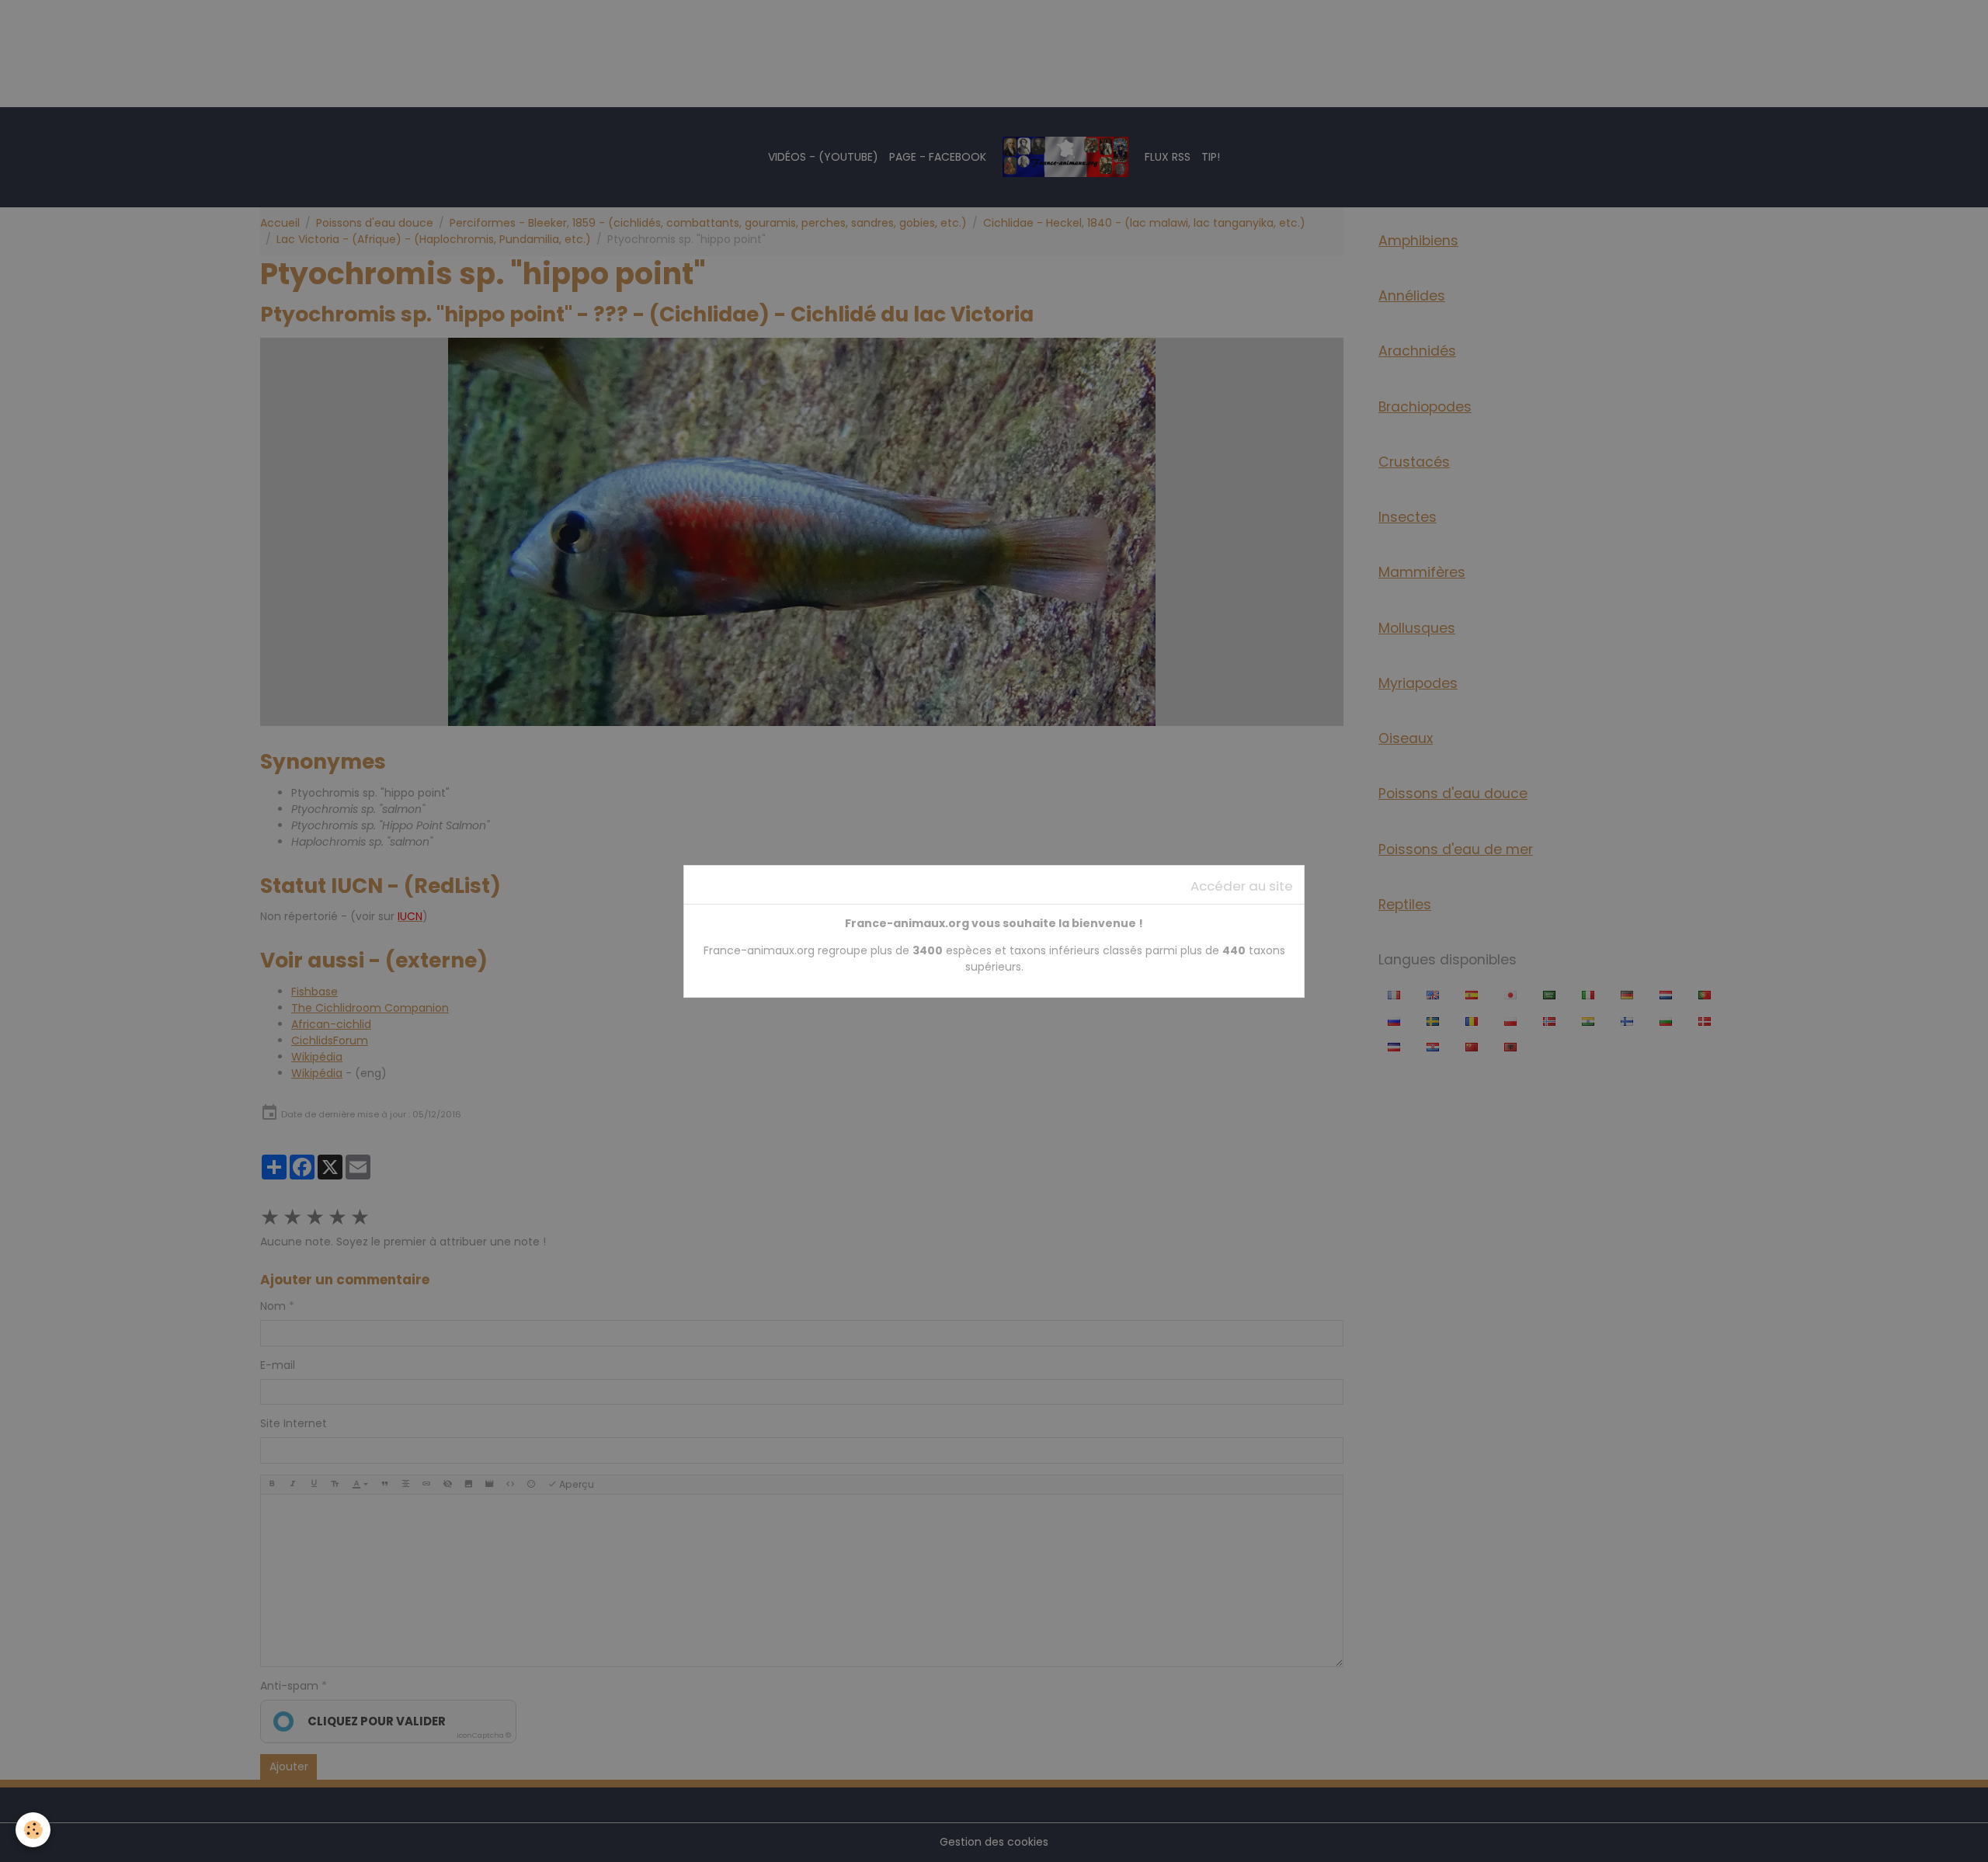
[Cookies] (33, 1830)
